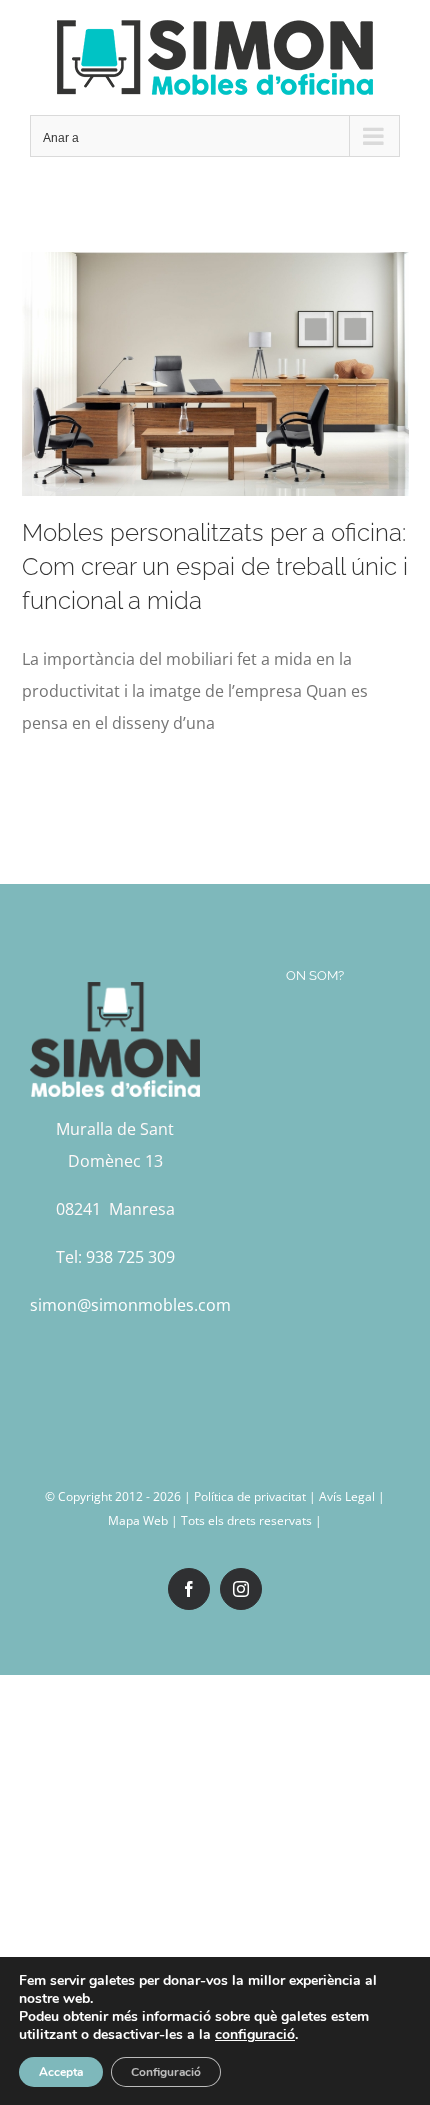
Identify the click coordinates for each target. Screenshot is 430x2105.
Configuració (166, 2072)
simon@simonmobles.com (130, 1305)
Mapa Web (138, 1520)
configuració (255, 2035)
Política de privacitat (250, 1496)
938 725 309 (130, 1257)
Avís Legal (347, 1496)
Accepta (61, 2072)
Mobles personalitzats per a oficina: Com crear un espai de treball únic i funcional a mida (215, 566)
